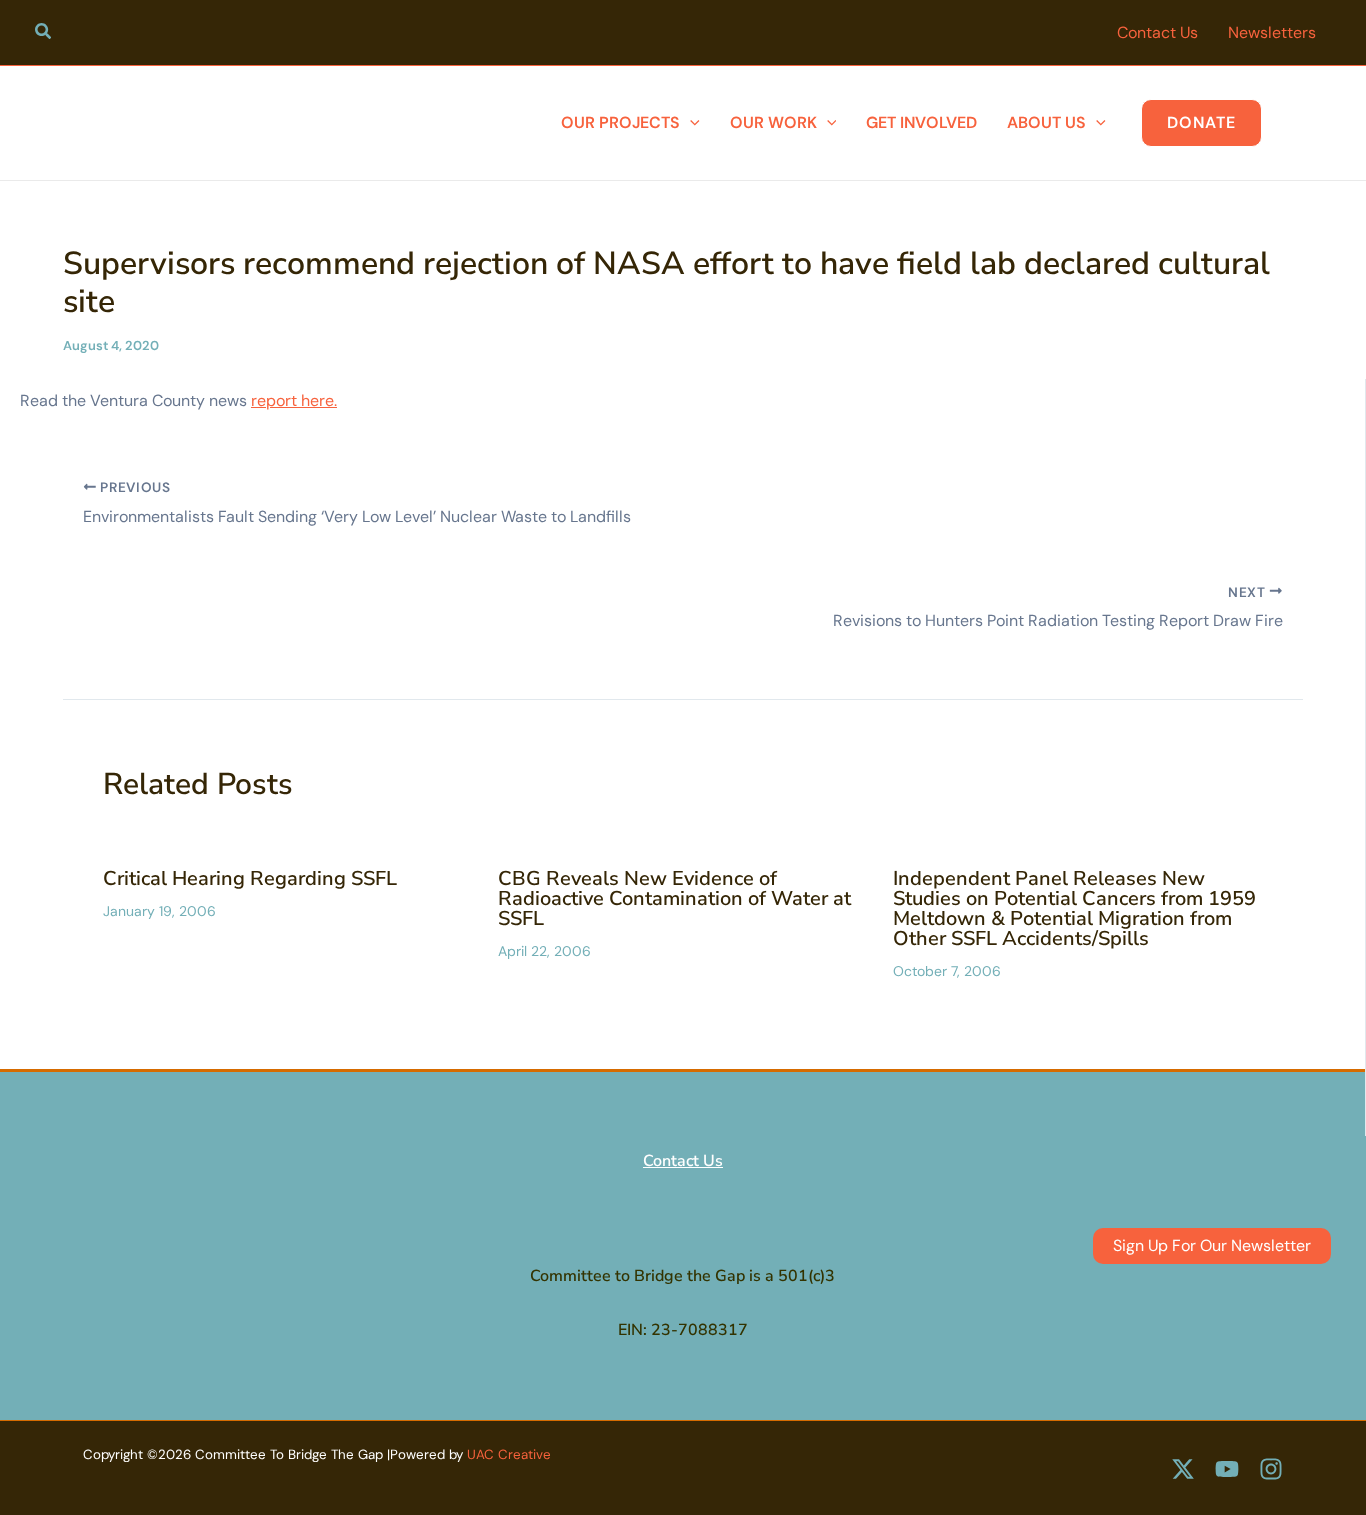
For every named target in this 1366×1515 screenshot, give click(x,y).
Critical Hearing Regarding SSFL (250, 878)
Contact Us (683, 1161)
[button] (44, 34)
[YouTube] (1227, 1469)
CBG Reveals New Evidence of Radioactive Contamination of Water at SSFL (674, 898)
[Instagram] (1271, 1469)
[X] (1183, 1469)
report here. (294, 400)
